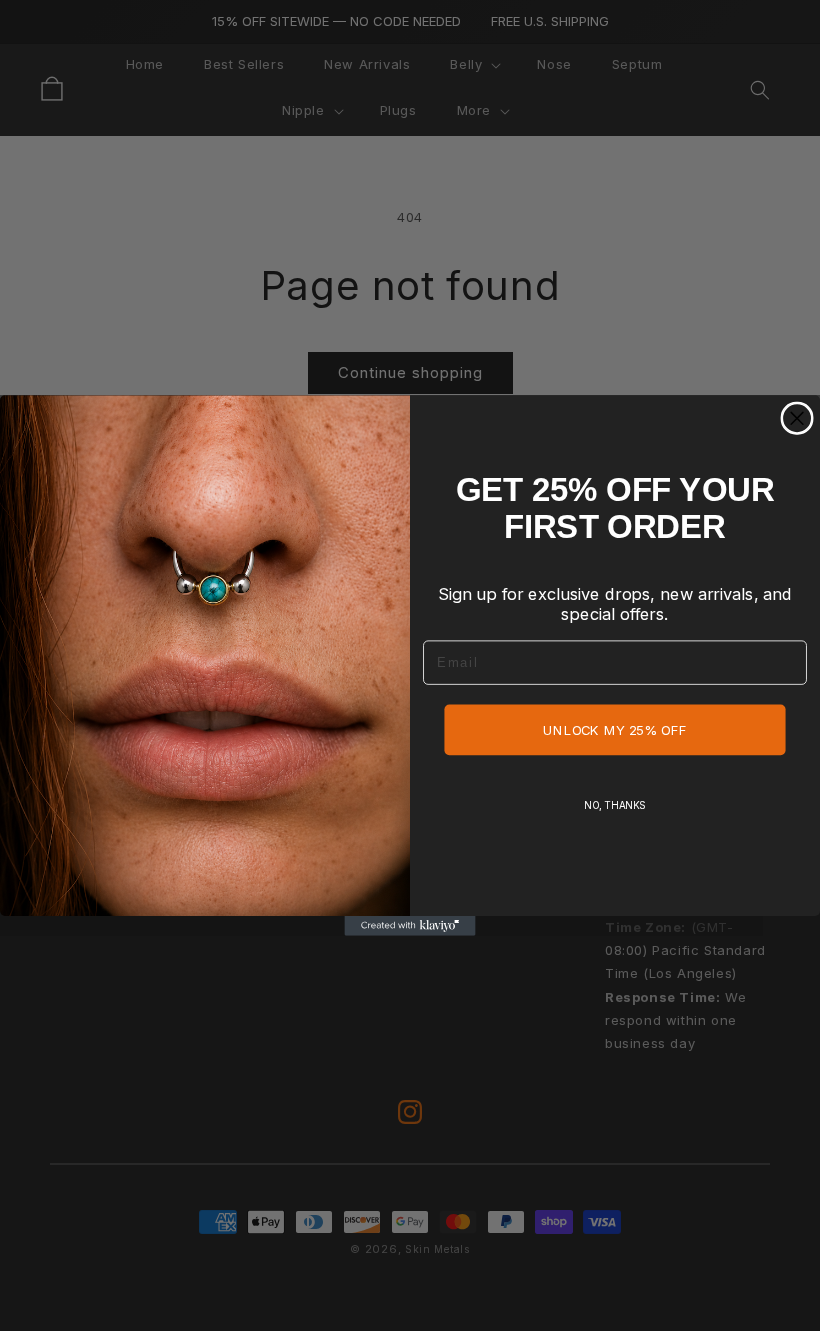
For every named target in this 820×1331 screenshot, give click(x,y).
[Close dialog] (797, 419)
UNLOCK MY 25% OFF (615, 730)
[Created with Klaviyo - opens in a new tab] (409, 926)
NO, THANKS (615, 805)
